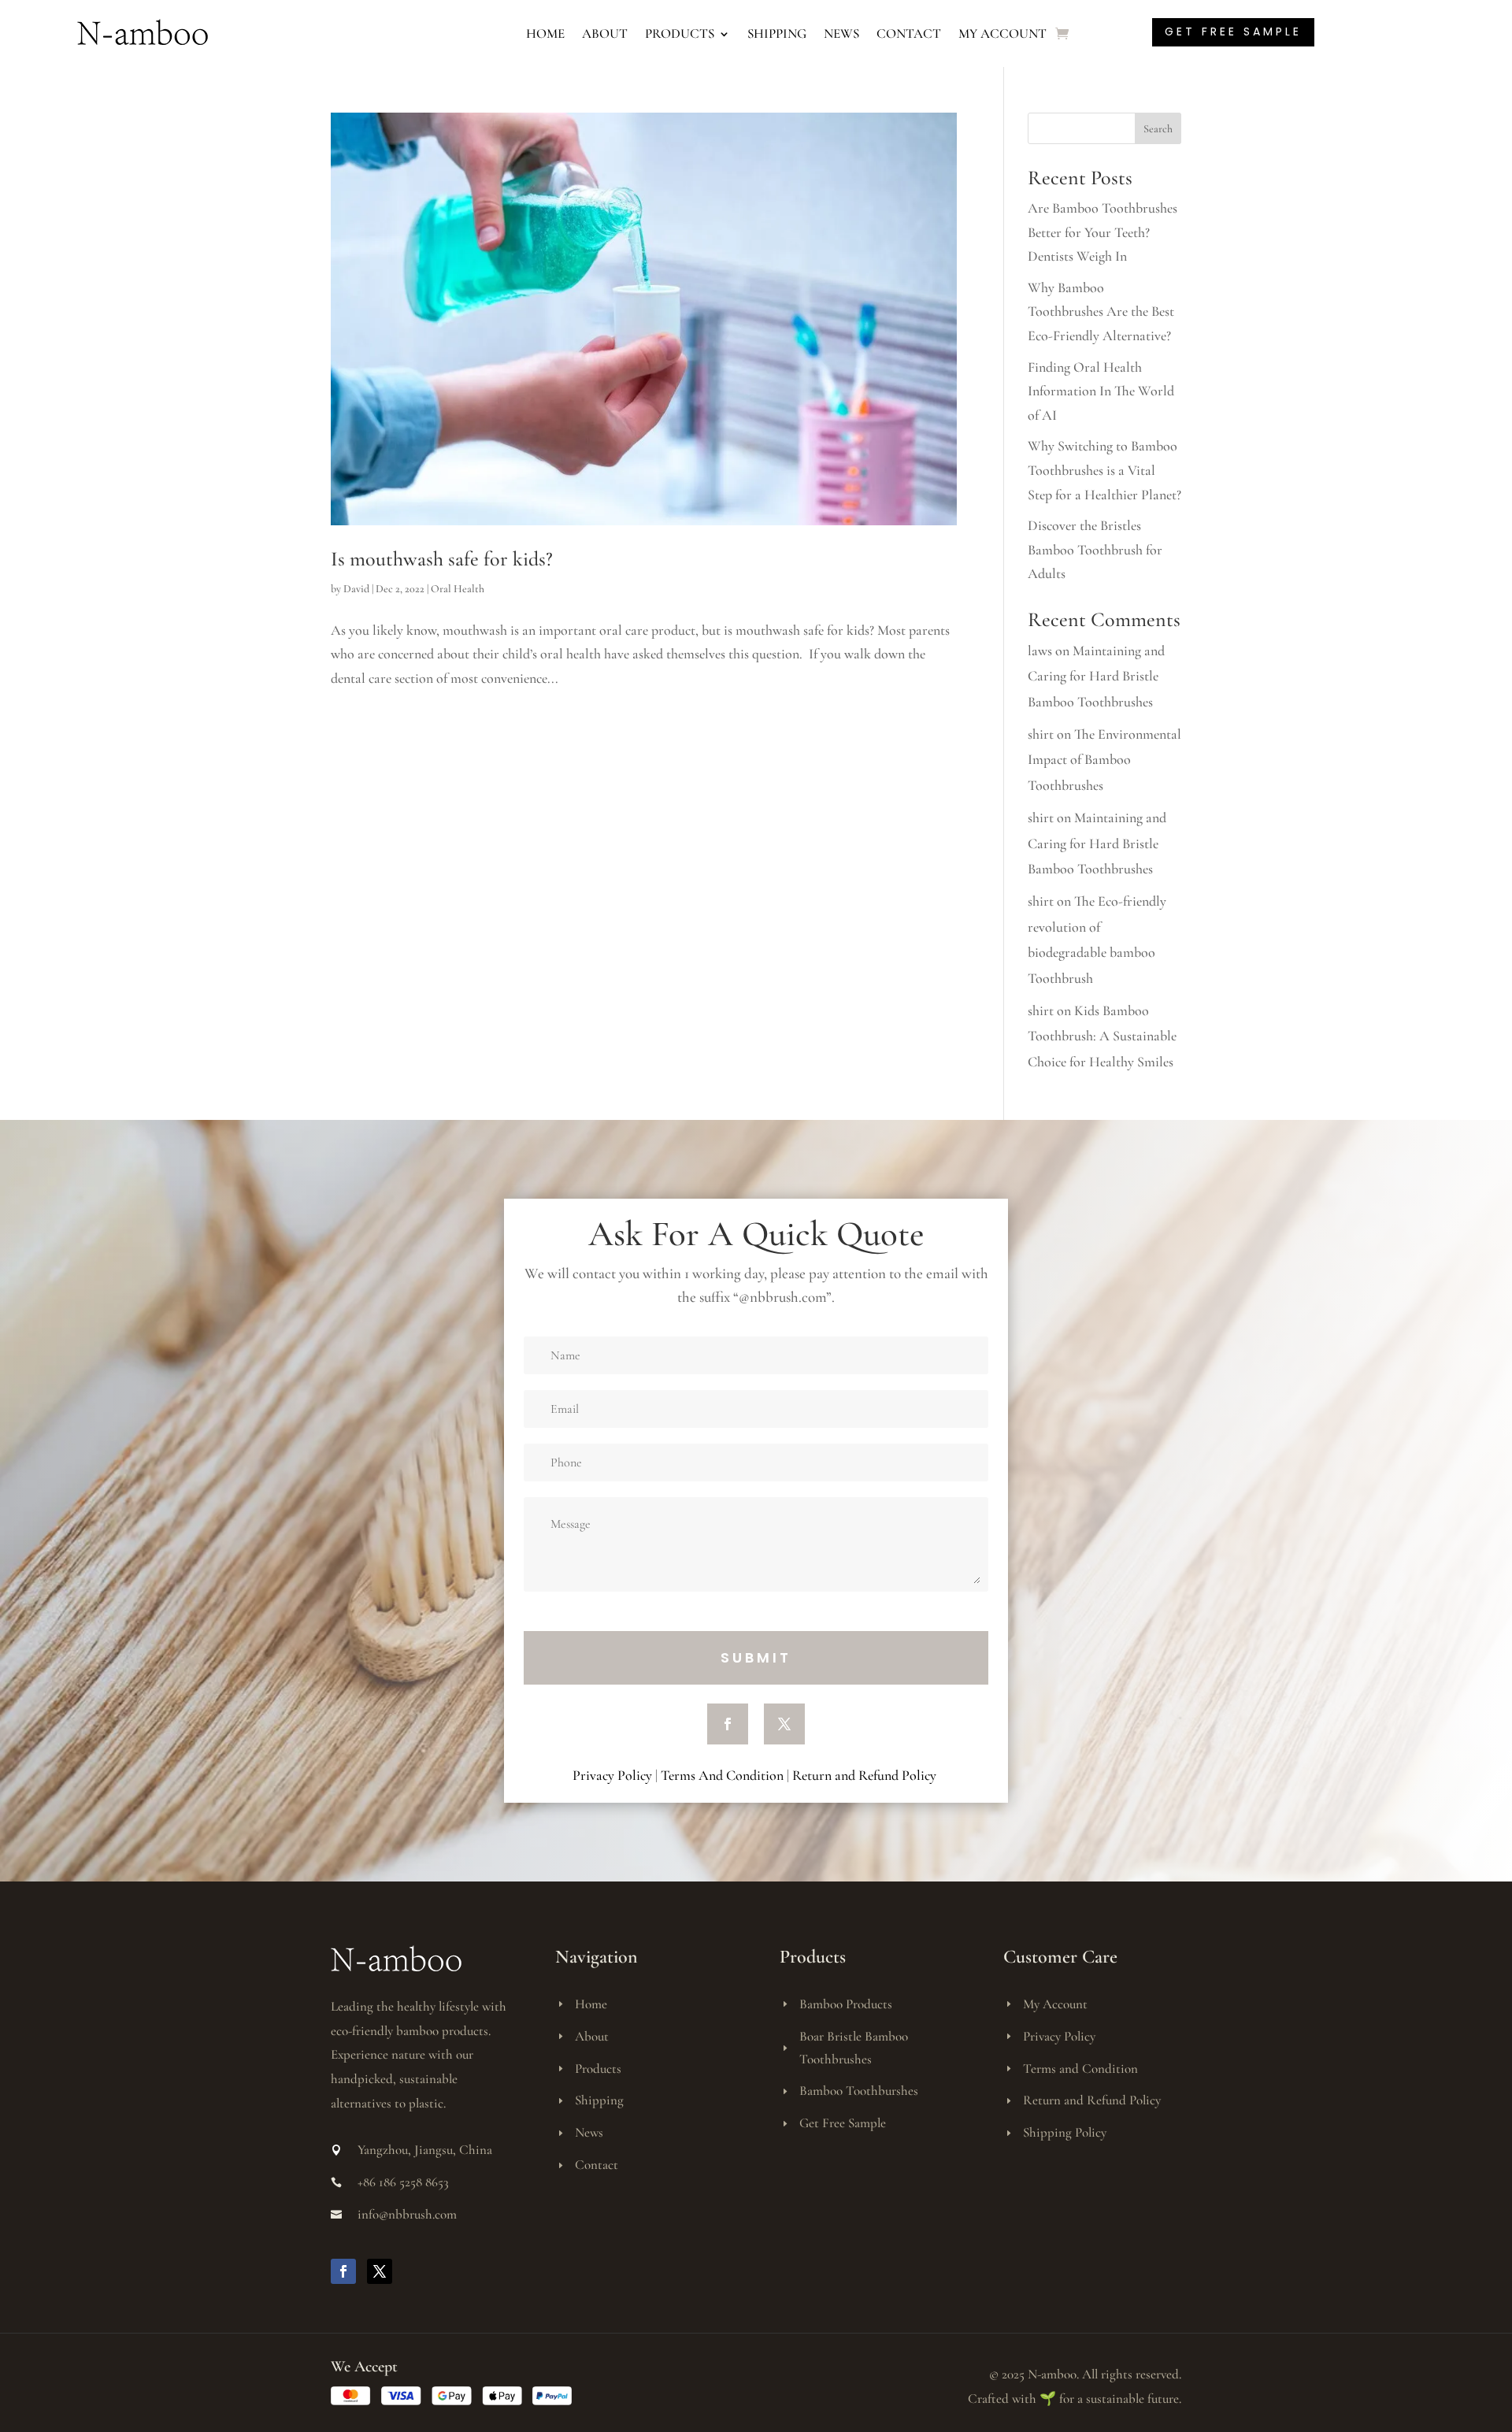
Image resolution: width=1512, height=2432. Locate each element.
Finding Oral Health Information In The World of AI (1101, 391)
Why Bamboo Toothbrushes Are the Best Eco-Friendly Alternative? (1101, 311)
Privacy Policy (612, 1775)
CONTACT (909, 33)
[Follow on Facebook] (728, 1724)
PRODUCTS (680, 33)
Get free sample (1233, 32)
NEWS (841, 33)
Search (1158, 129)
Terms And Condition (722, 1775)
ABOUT (605, 33)
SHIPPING (777, 33)
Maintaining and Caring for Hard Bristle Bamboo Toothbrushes (1096, 676)
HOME (545, 33)
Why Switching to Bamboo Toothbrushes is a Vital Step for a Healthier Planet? (1104, 470)
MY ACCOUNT (1002, 33)
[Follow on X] (784, 1724)
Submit (756, 1657)
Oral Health (458, 589)
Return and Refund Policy (866, 1775)
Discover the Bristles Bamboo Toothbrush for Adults (1095, 549)
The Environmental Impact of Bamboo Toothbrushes (1104, 760)
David (356, 589)
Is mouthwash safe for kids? (444, 559)
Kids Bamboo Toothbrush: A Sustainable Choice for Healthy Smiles (1102, 1036)
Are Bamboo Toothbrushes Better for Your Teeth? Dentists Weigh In (1102, 232)
